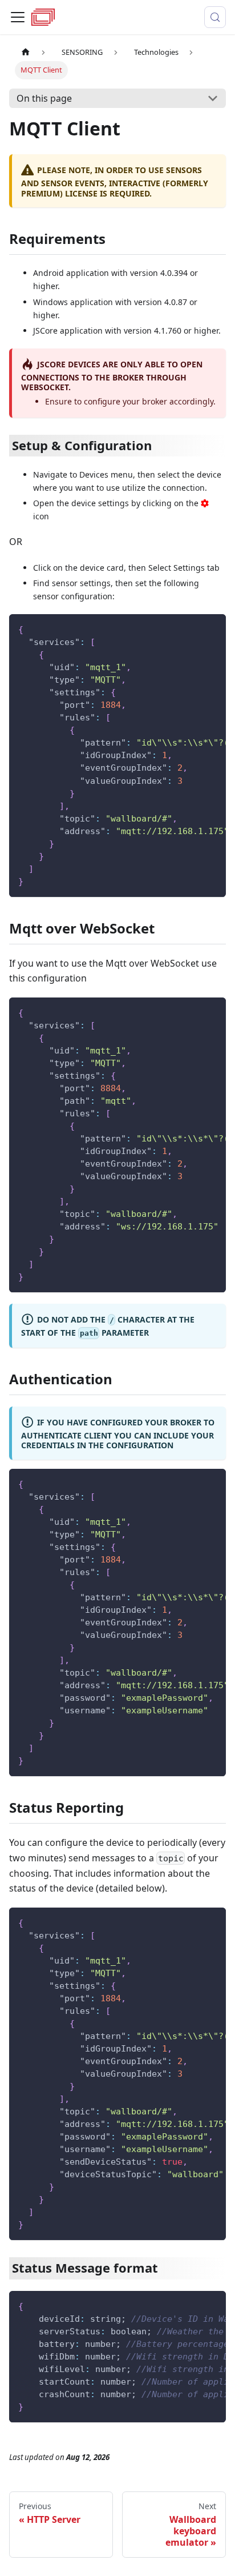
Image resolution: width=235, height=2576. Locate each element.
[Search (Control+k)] (215, 17)
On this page (44, 98)
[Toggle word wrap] (191, 628)
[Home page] (26, 52)
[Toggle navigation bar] (18, 17)
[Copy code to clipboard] (212, 628)
